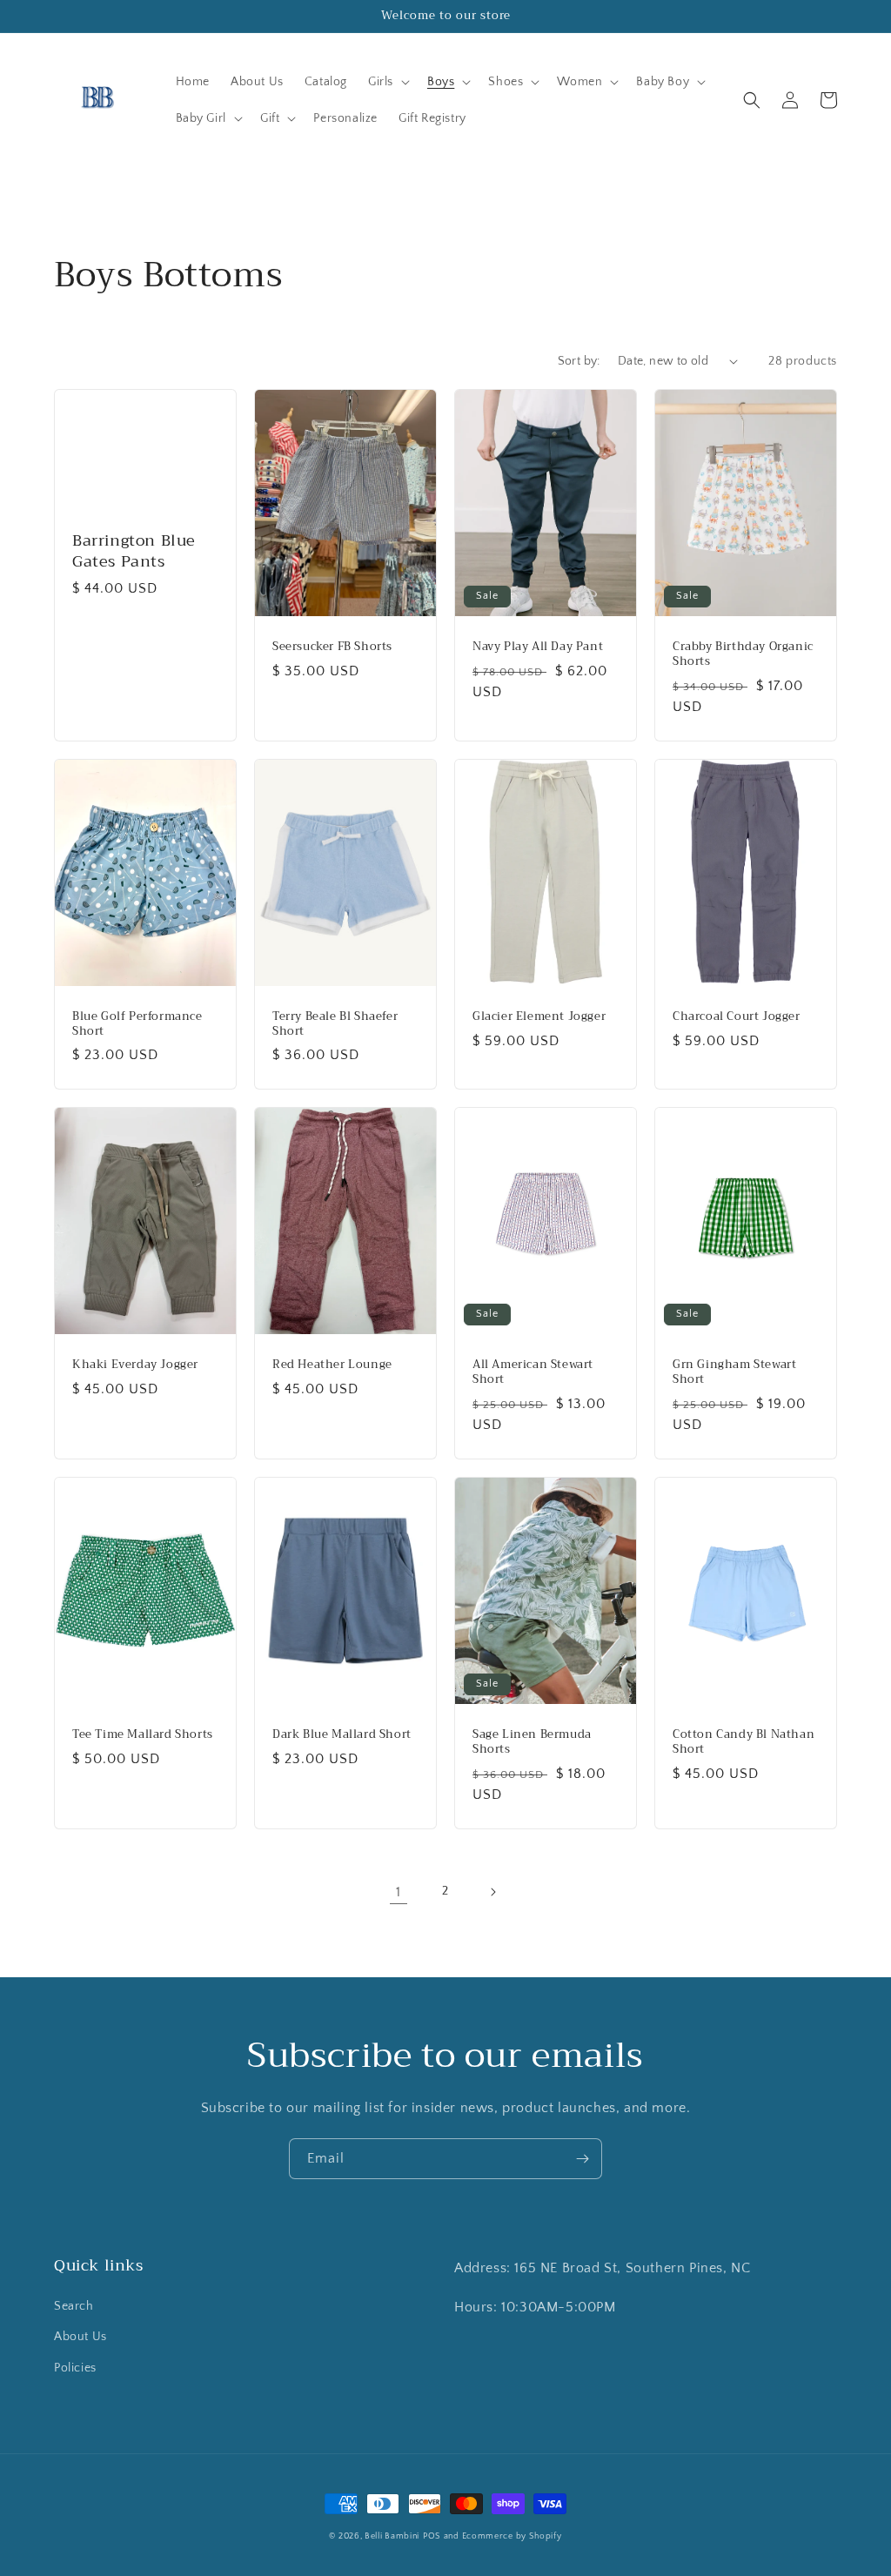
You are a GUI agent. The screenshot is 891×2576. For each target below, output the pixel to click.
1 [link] (399, 1892)
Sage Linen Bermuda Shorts (532, 1742)
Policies (75, 2368)
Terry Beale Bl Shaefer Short (335, 1024)
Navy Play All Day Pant (538, 647)
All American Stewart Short (533, 1372)
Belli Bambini (392, 2536)
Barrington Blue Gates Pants (134, 551)
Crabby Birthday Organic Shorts (743, 654)
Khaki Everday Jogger (135, 1365)
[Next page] (492, 1892)
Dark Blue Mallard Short (342, 1735)
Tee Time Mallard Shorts (143, 1735)
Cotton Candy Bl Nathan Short (744, 1742)
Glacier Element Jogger (539, 1017)
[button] (387, 82)
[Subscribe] (582, 2159)
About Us (80, 2337)
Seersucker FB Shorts (332, 647)
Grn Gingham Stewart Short (734, 1372)
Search (74, 2306)
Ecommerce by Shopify (512, 2536)
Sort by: (579, 361)
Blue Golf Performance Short (137, 1024)
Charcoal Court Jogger (737, 1017)
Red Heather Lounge (332, 1365)
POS (432, 2536)
